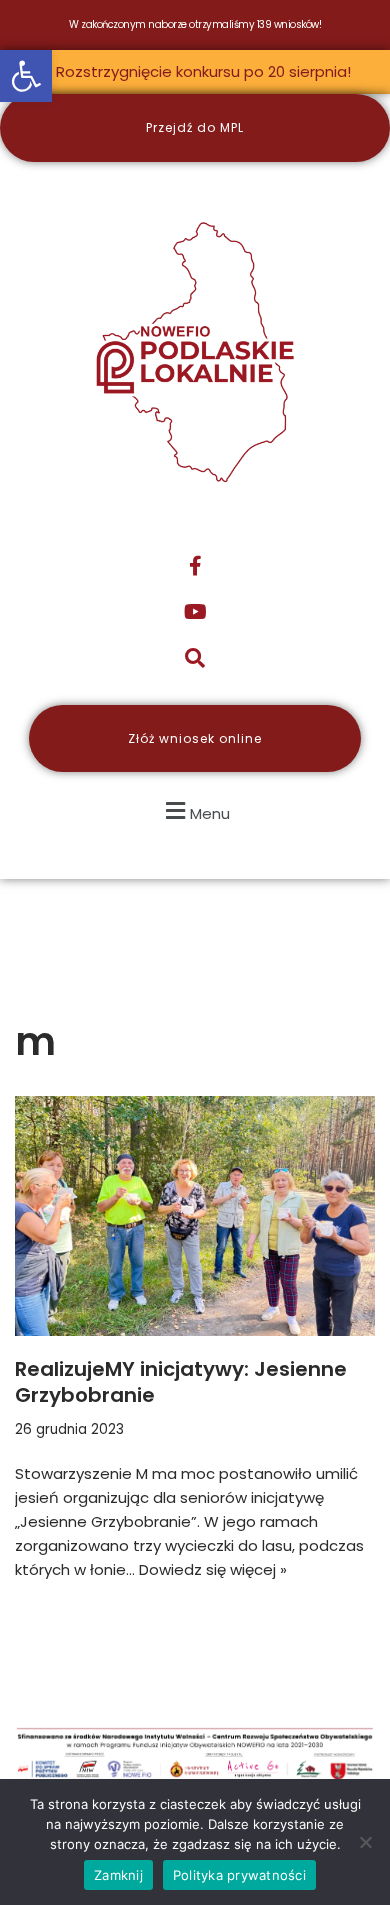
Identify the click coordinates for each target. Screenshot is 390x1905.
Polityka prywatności (239, 1875)
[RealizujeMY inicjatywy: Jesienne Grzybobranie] (195, 1216)
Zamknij (118, 1875)
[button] (26, 76)
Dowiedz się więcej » (213, 1569)
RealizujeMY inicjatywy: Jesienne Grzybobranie (181, 1382)
